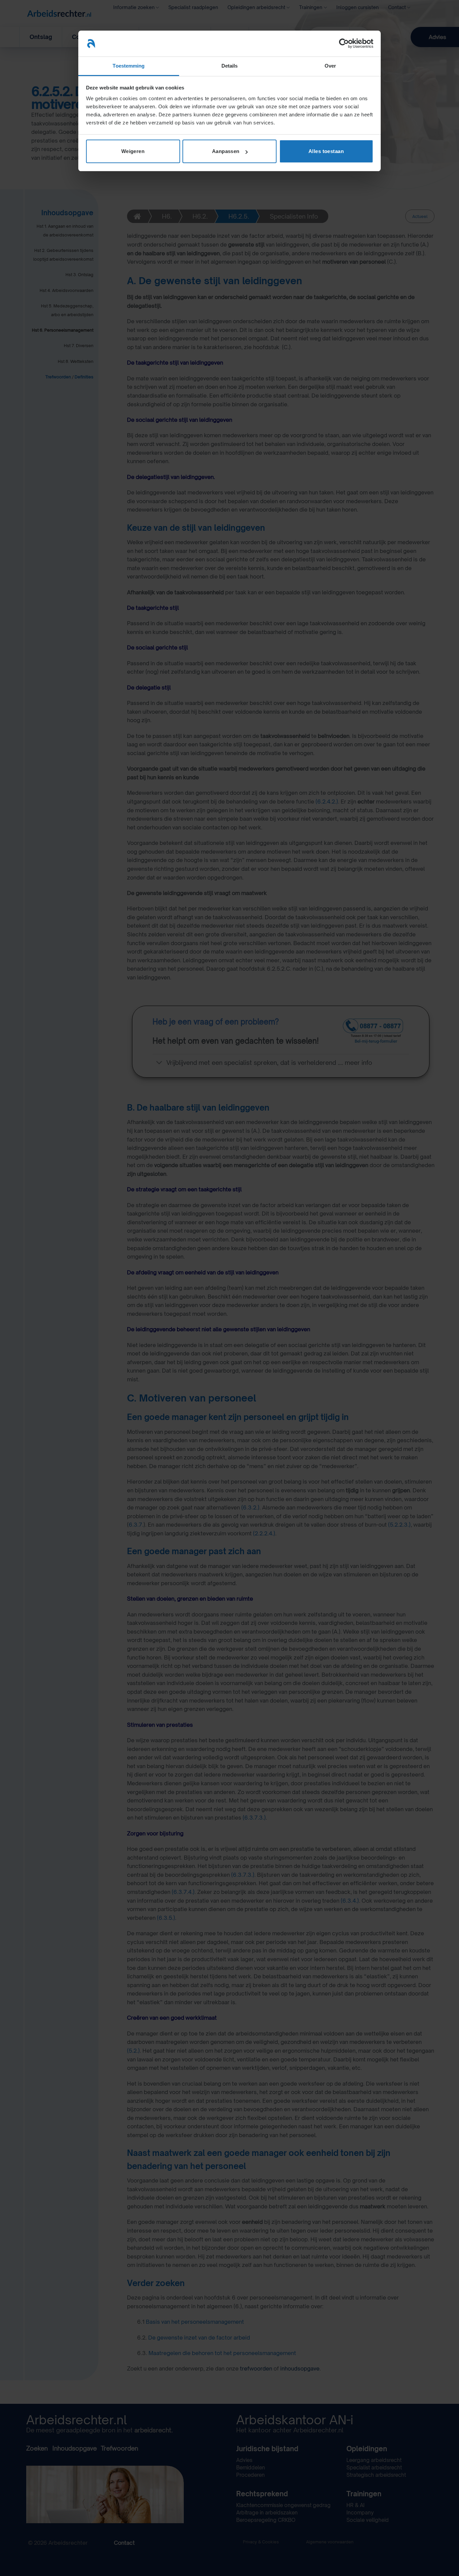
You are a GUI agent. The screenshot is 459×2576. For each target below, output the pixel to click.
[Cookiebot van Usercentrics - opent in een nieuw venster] (344, 43)
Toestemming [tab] (129, 66)
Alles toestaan (326, 151)
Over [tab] (330, 66)
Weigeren (133, 151)
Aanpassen (226, 151)
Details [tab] (230, 66)
